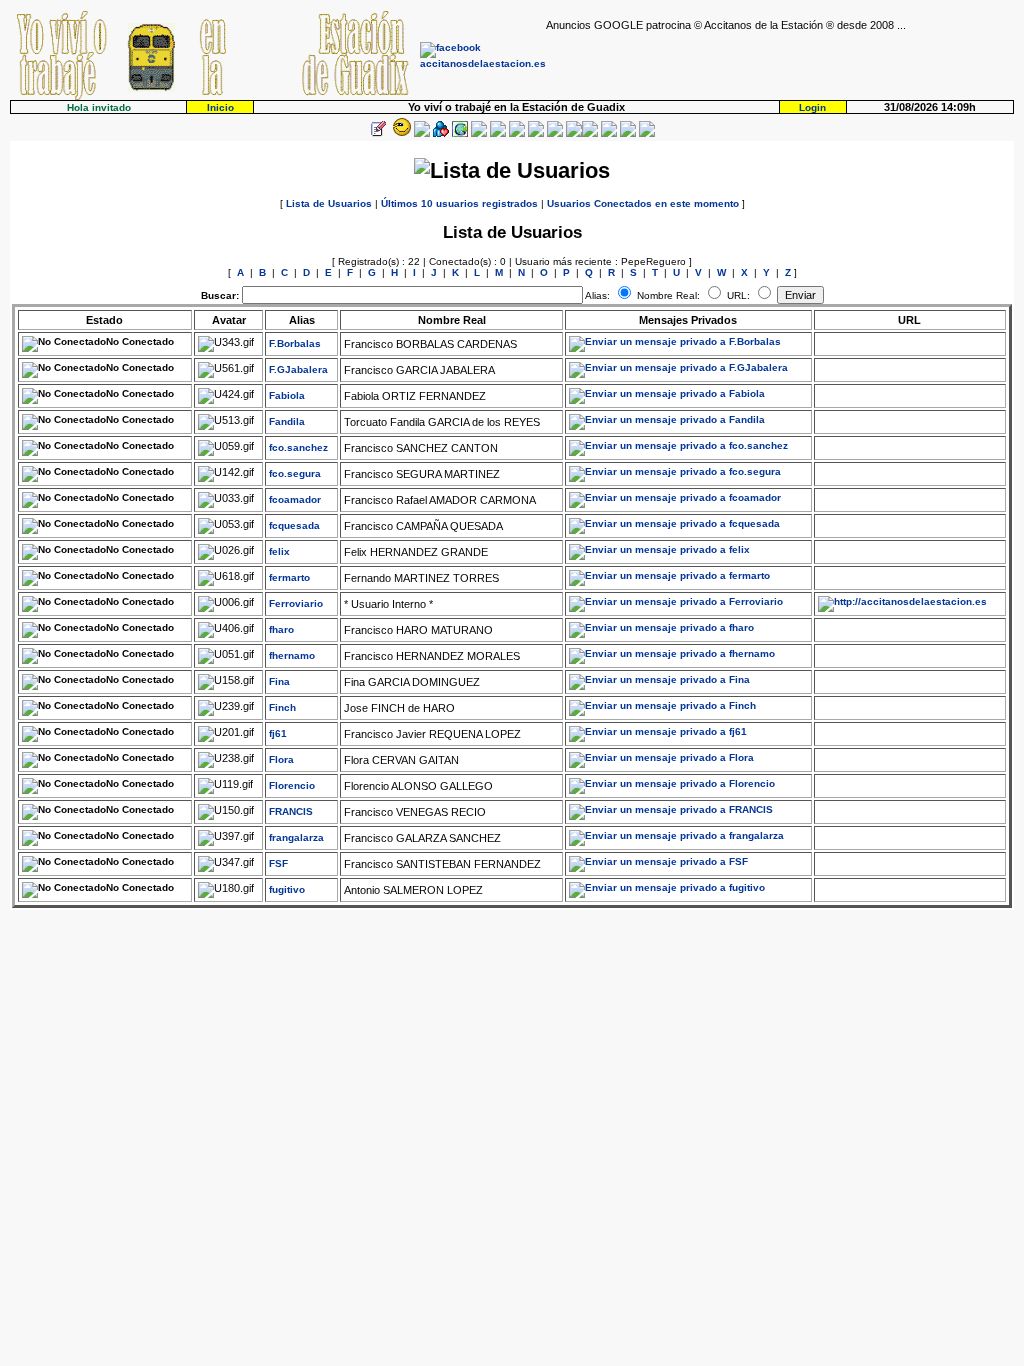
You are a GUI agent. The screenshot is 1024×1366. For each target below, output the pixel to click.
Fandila (287, 421)
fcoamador (295, 499)
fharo (281, 629)
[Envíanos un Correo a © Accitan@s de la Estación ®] (609, 133)
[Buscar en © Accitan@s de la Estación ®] (517, 133)
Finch (282, 707)
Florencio (292, 785)
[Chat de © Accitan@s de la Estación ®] (590, 133)
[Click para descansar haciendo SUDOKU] (479, 133)
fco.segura (295, 473)
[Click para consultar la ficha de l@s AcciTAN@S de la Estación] (441, 133)
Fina (279, 681)
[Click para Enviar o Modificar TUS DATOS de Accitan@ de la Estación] (378, 133)
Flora (281, 759)
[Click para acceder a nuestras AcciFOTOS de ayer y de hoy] (400, 133)
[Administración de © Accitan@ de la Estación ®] (647, 133)
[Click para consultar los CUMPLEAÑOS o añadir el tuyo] (422, 133)
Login (812, 107)
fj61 (278, 733)
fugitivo (287, 889)
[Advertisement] (780, 61)
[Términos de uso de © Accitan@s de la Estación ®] (628, 133)
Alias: (597, 295)
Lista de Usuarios (329, 203)
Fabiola (287, 395)
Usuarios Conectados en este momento (643, 203)
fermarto (289, 577)
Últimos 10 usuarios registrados (459, 203)
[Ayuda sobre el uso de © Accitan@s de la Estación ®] (574, 133)
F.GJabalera (298, 369)
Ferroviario (296, 603)
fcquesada (294, 525)
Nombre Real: (668, 295)
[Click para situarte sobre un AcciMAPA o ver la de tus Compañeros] (460, 133)
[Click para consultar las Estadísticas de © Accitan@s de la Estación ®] (498, 133)
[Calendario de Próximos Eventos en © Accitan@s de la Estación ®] (536, 133)
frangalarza (296, 837)
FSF (278, 863)
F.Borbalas (295, 343)
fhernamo (292, 655)
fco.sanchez (298, 447)
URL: (740, 295)
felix (279, 551)
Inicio (220, 107)
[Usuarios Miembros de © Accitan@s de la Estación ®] (555, 133)
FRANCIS (291, 811)
